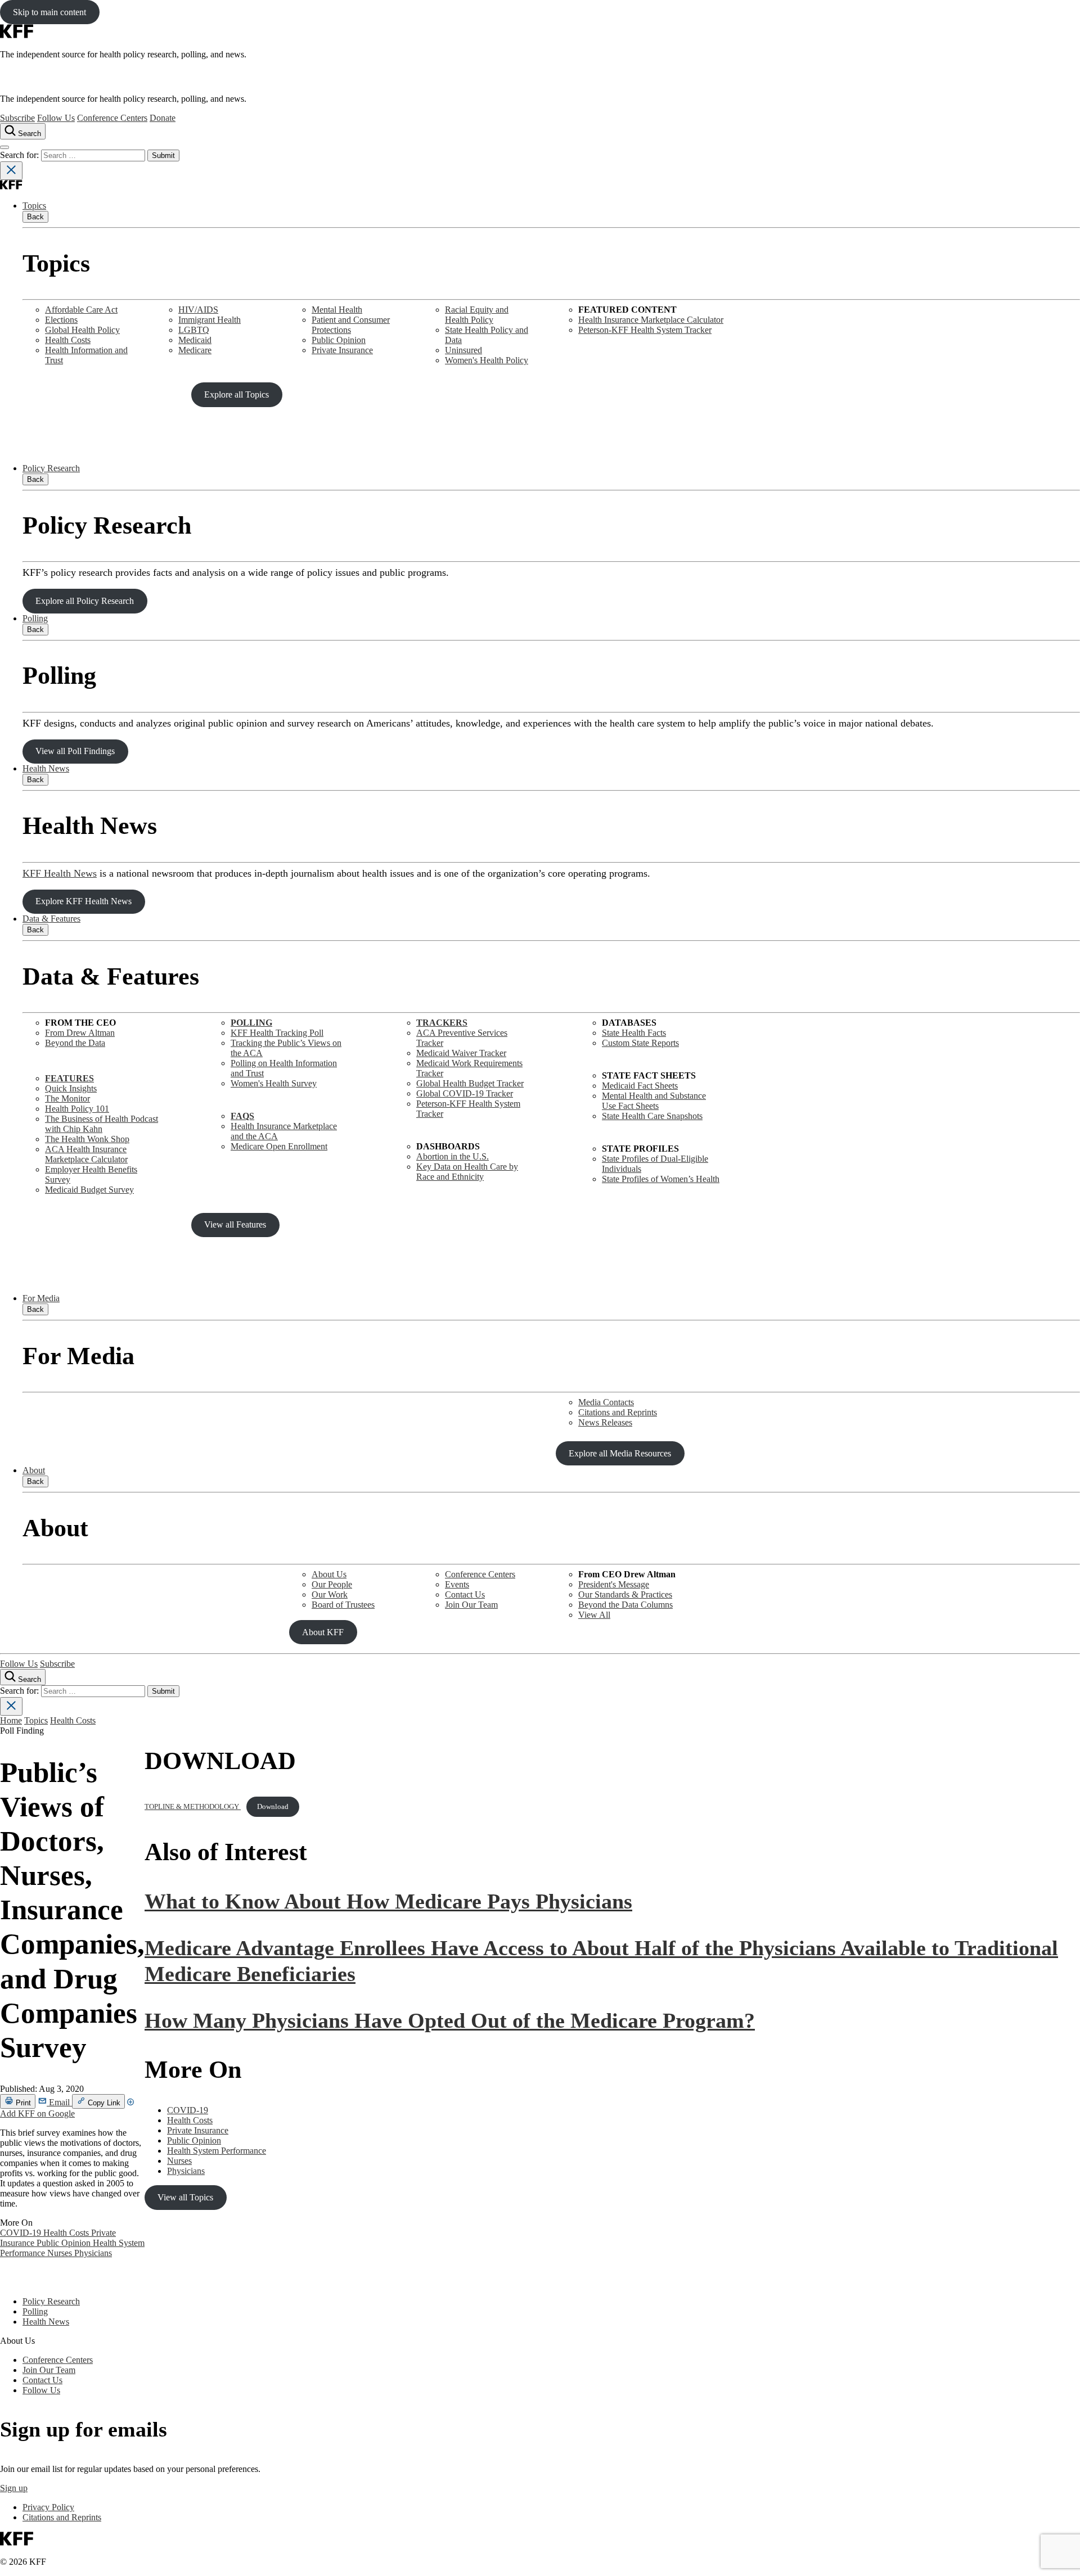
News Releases (605, 1422)
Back (35, 217)
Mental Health (337, 310)
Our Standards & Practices (625, 1594)
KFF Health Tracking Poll (277, 1033)
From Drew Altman (80, 1033)
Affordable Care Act (81, 310)
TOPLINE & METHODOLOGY (193, 1807)
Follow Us (56, 118)
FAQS (242, 1116)
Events (457, 1584)
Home (11, 1720)
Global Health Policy (82, 330)
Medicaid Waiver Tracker (461, 1053)
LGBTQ (194, 330)
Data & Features (51, 919)
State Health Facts (634, 1033)
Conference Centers (112, 118)
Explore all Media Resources (620, 1453)
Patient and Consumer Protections (351, 325)
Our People (332, 1584)
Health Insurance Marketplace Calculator (651, 320)
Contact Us (465, 1594)
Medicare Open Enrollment (279, 1146)
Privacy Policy (48, 2507)
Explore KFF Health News (84, 901)
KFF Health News (60, 873)
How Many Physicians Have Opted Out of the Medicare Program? (450, 2020)
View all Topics (185, 2197)
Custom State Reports (640, 1043)
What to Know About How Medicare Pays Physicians (388, 1901)
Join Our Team (471, 1605)
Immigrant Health (210, 320)
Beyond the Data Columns (625, 1605)
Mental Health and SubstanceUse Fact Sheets (654, 1101)
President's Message (614, 1584)
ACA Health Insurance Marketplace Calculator (86, 1154)
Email (59, 2102)
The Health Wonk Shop (87, 1139)
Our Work (330, 1594)
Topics (34, 206)
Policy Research (51, 468)
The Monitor (67, 1098)
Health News (46, 768)
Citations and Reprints (618, 1412)
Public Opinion (339, 340)
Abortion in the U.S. (453, 1156)
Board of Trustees (343, 1605)
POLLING (251, 1023)
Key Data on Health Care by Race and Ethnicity (467, 1172)
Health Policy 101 (77, 1109)
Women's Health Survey (274, 1083)
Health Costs (68, 340)
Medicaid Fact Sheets (640, 1086)
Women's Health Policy (487, 360)
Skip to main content (49, 12)
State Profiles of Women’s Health (661, 1179)
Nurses (61, 2253)
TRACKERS (442, 1023)
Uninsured (463, 350)
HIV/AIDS (198, 310)
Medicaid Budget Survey (89, 1190)
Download (273, 1807)
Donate (163, 118)
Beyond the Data (75, 1043)
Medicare (195, 350)
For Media (41, 1298)
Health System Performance (217, 2151)
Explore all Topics (237, 394)
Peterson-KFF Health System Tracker (645, 330)
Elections (61, 320)
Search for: (21, 155)
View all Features (235, 1224)
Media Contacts (606, 1402)
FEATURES (69, 1078)
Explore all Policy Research (85, 601)
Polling (35, 618)
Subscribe (17, 118)
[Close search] (11, 171)
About (34, 1470)
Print (22, 2103)
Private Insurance (342, 350)
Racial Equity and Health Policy (477, 315)
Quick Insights (71, 1088)
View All (594, 1615)
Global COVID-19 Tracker (465, 1093)
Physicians (93, 2253)
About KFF (323, 1632)
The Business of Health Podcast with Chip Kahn (102, 1124)
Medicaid (195, 340)
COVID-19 (22, 2233)
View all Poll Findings (75, 751)
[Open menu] (4, 147)
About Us (329, 1574)
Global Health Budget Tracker (470, 1083)
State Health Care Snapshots (652, 1116)
